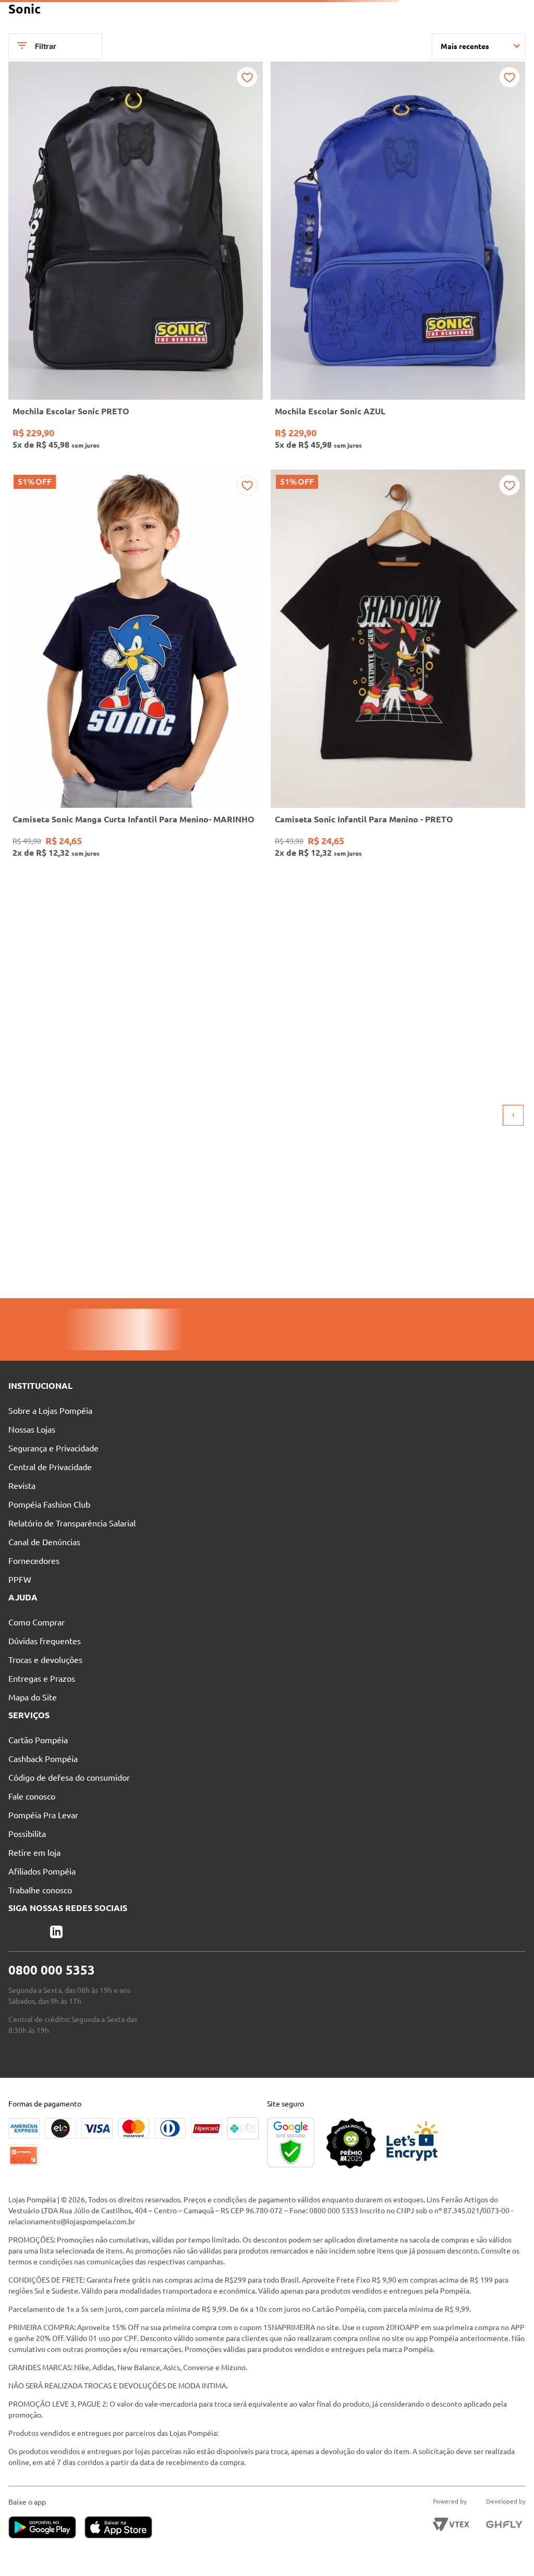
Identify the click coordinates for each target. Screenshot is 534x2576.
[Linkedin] (107, 2025)
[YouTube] (70, 2025)
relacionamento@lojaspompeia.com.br (72, 2312)
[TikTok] (89, 2025)
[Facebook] (14, 2025)
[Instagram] (51, 2025)
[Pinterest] (32, 2025)
